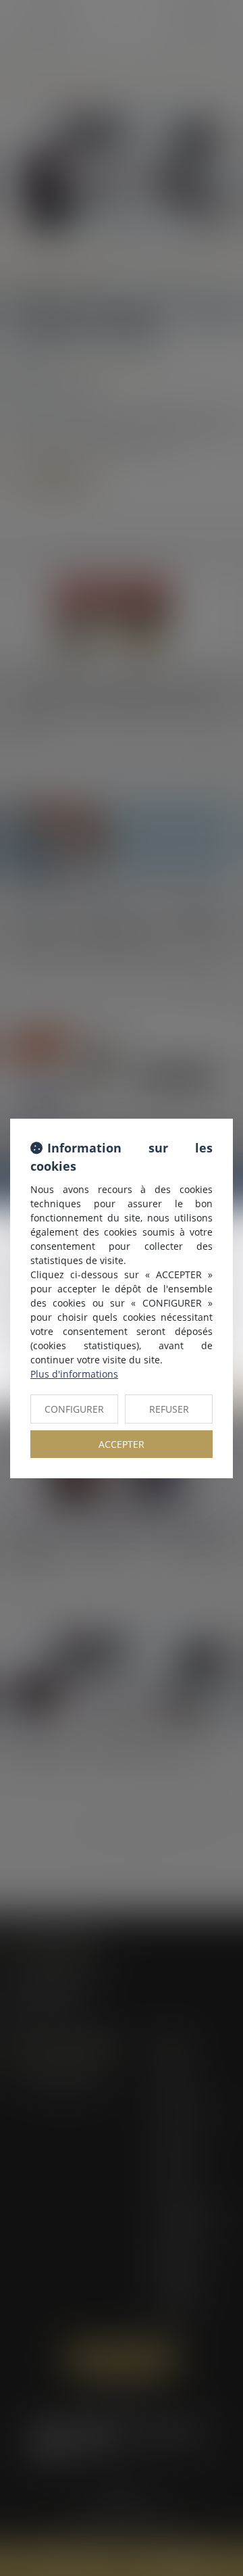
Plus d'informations (74, 1374)
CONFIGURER (74, 1409)
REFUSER (169, 1409)
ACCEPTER (122, 1444)
